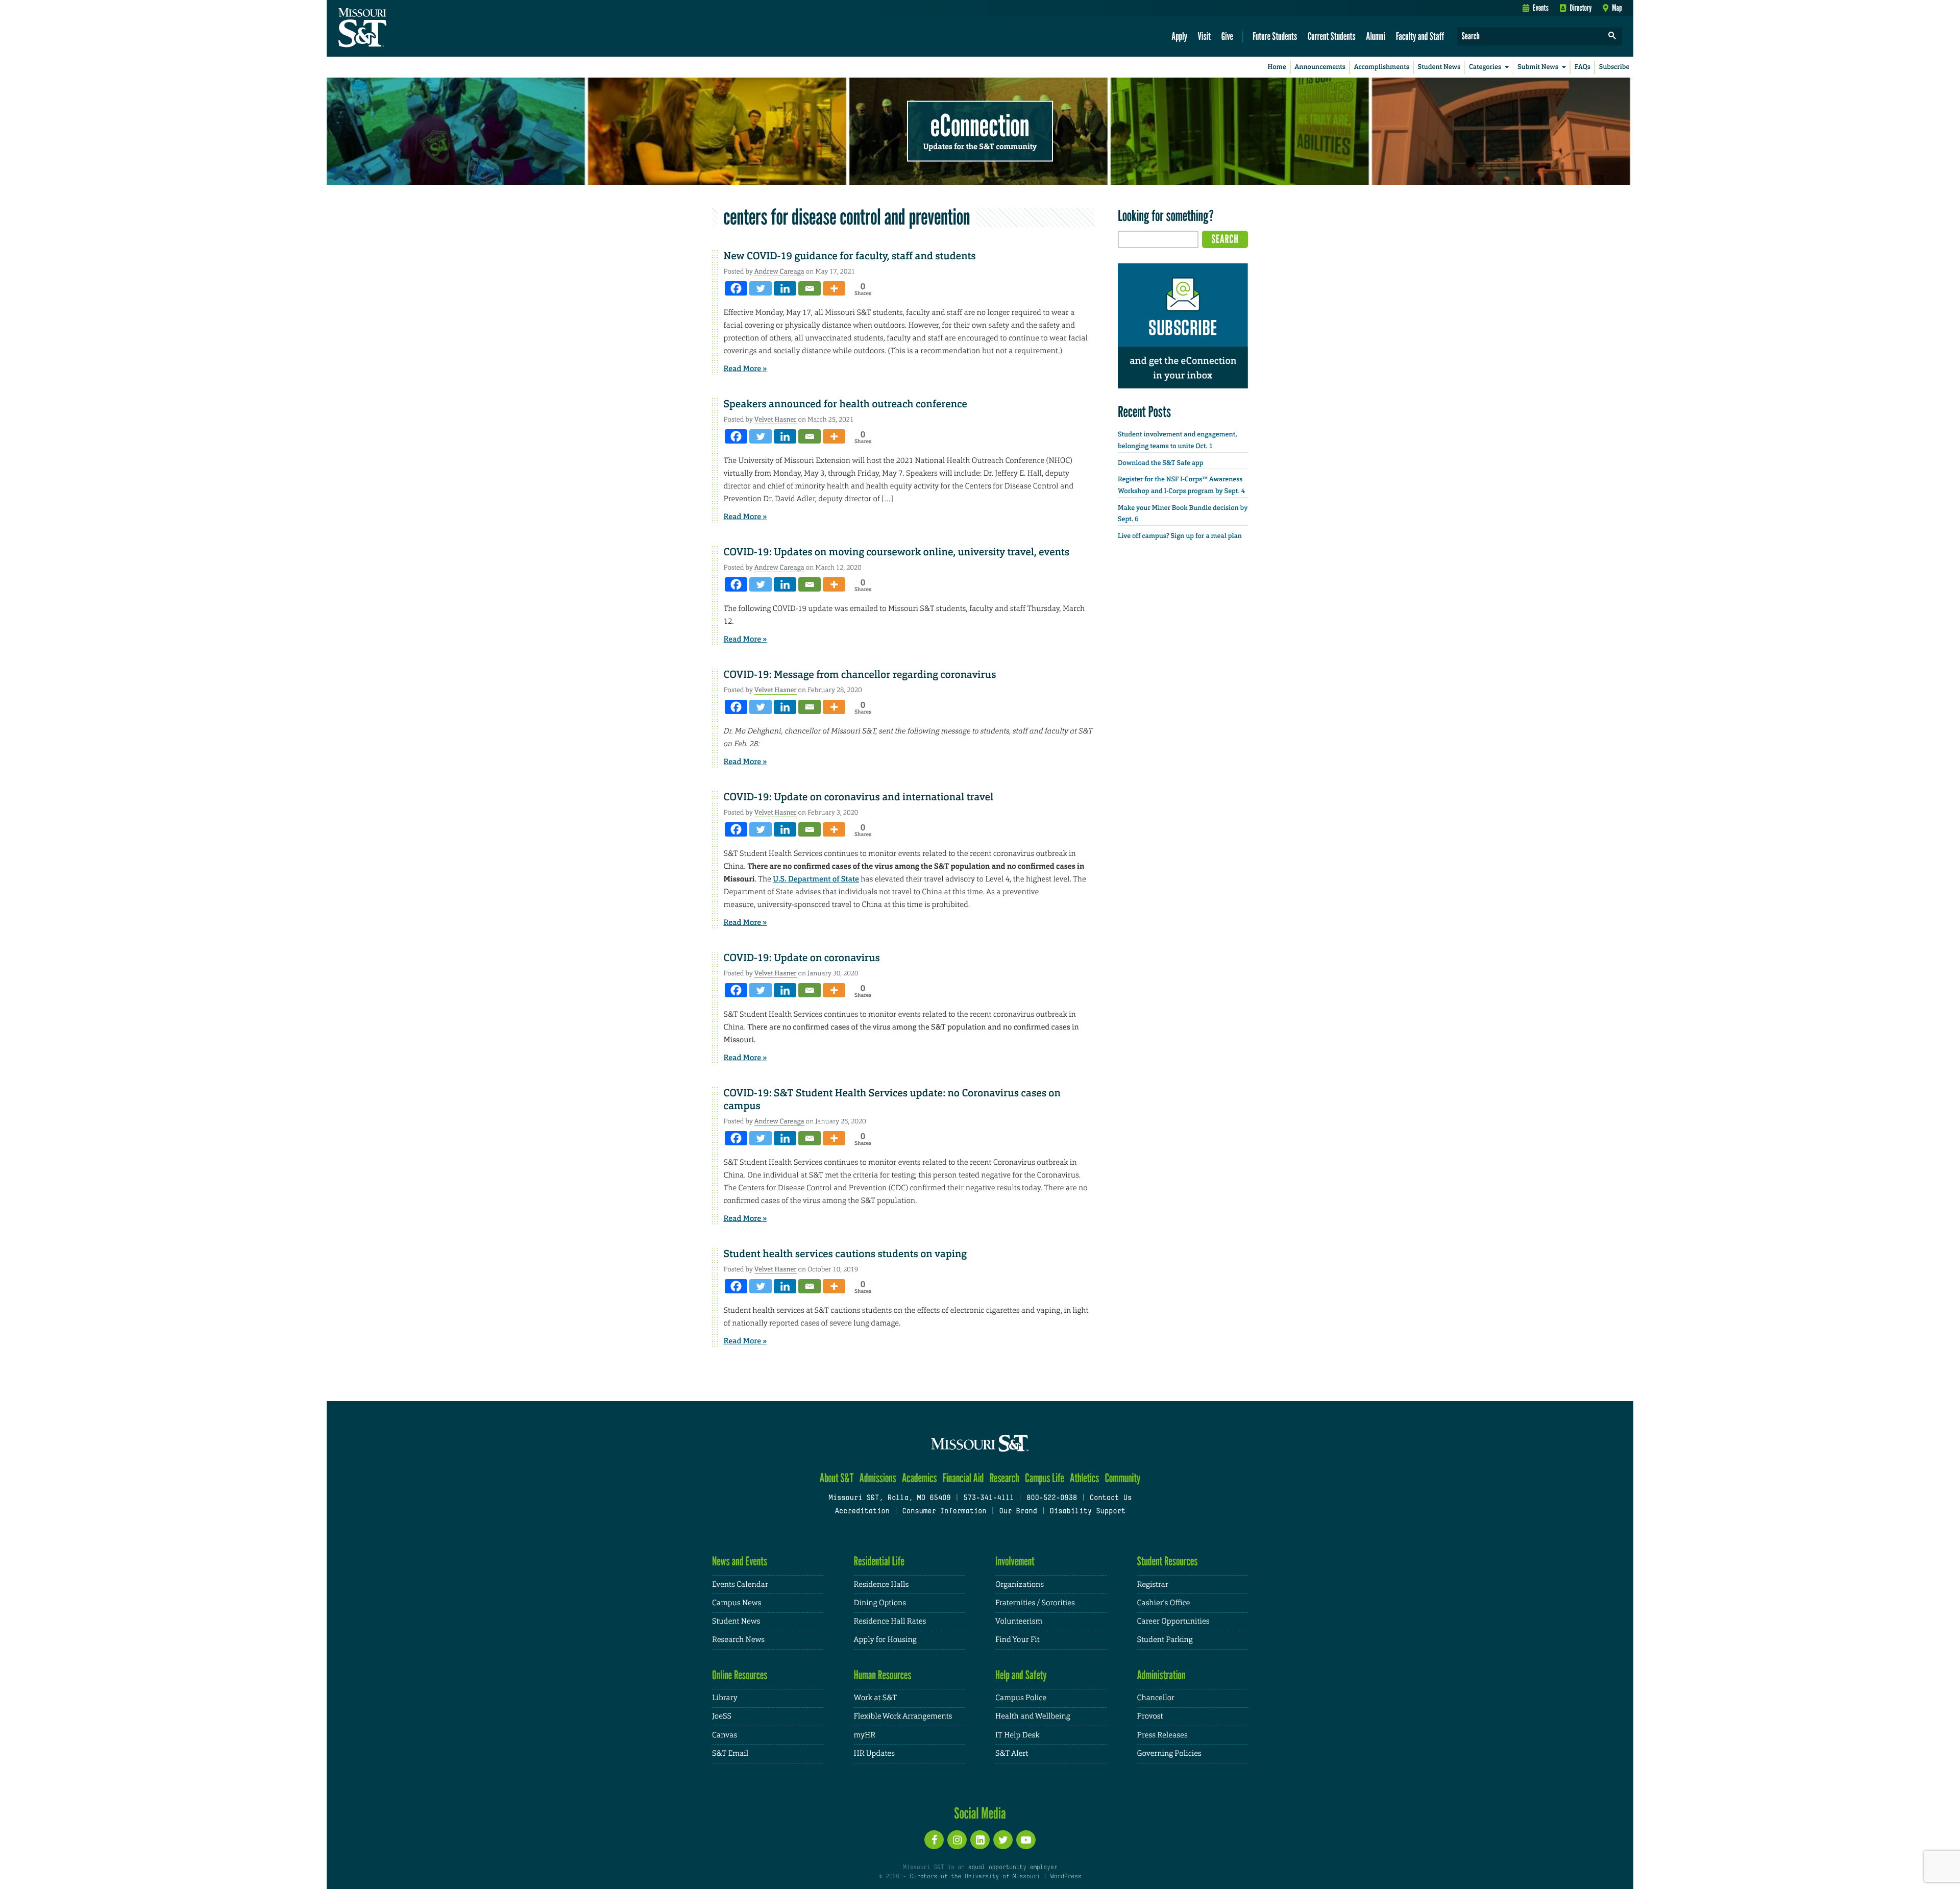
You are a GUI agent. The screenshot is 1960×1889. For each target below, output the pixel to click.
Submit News (1538, 67)
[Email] (810, 288)
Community (1122, 1478)
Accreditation (862, 1512)
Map (1617, 8)
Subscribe (1614, 67)
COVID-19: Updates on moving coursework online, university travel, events (897, 552)
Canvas (725, 1735)
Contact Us (1111, 1498)
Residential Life (879, 1561)
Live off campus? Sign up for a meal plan (1180, 536)
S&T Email (730, 1753)
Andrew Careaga (779, 271)
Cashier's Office (1164, 1603)
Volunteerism (1019, 1621)
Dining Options (880, 1603)
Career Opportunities (1173, 1621)
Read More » (745, 369)
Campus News (737, 1603)
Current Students (1332, 36)
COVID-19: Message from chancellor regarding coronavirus (860, 675)
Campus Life (1045, 1478)
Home (1277, 67)
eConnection (980, 125)
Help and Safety (1021, 1675)
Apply (1179, 36)
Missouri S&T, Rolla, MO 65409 (889, 1498)
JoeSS (722, 1716)
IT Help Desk (1017, 1735)
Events (1541, 8)
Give (1227, 36)
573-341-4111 (988, 1498)
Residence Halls (881, 1585)
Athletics (1084, 1478)
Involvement (1015, 1561)
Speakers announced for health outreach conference (846, 404)
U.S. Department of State (816, 879)
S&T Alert (1012, 1753)
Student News (1439, 67)
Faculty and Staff (1420, 36)
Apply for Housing (885, 1640)
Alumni (1376, 36)
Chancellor (1156, 1698)
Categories (1485, 67)
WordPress (1066, 1877)
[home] (395, 29)
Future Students (1275, 36)
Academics (920, 1478)
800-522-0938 (1052, 1498)
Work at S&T (876, 1698)
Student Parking (1165, 1640)
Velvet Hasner (776, 419)
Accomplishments (1382, 67)
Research (1004, 1478)
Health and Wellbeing (1033, 1716)
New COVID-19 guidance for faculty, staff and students (850, 256)
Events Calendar (740, 1585)
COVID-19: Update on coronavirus (802, 958)
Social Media (980, 1813)
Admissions (878, 1478)
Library (725, 1698)
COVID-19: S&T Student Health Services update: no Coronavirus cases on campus (892, 1100)
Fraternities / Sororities (1035, 1603)
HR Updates (874, 1753)
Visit (1205, 36)
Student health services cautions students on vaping (845, 1254)
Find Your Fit (1018, 1640)
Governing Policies (1169, 1753)
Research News (738, 1640)
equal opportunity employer (1012, 1868)
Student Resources (1168, 1561)
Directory (1581, 8)
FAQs (1583, 67)
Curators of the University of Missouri (975, 1877)
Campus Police (1021, 1698)
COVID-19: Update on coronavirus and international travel (859, 797)
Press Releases (1162, 1735)
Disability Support (1087, 1512)
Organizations (1020, 1585)
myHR (865, 1735)
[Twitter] (761, 288)
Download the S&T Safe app (1161, 463)
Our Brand (1018, 1512)
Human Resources (883, 1675)
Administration (1161, 1675)
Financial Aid (963, 1478)
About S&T (837, 1478)
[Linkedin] (785, 288)
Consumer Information (944, 1512)
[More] (834, 288)
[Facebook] (736, 288)
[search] (1612, 36)
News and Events (740, 1561)
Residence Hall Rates (890, 1621)
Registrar (1153, 1585)
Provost (1150, 1716)
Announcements (1320, 67)
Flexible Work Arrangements (903, 1716)
